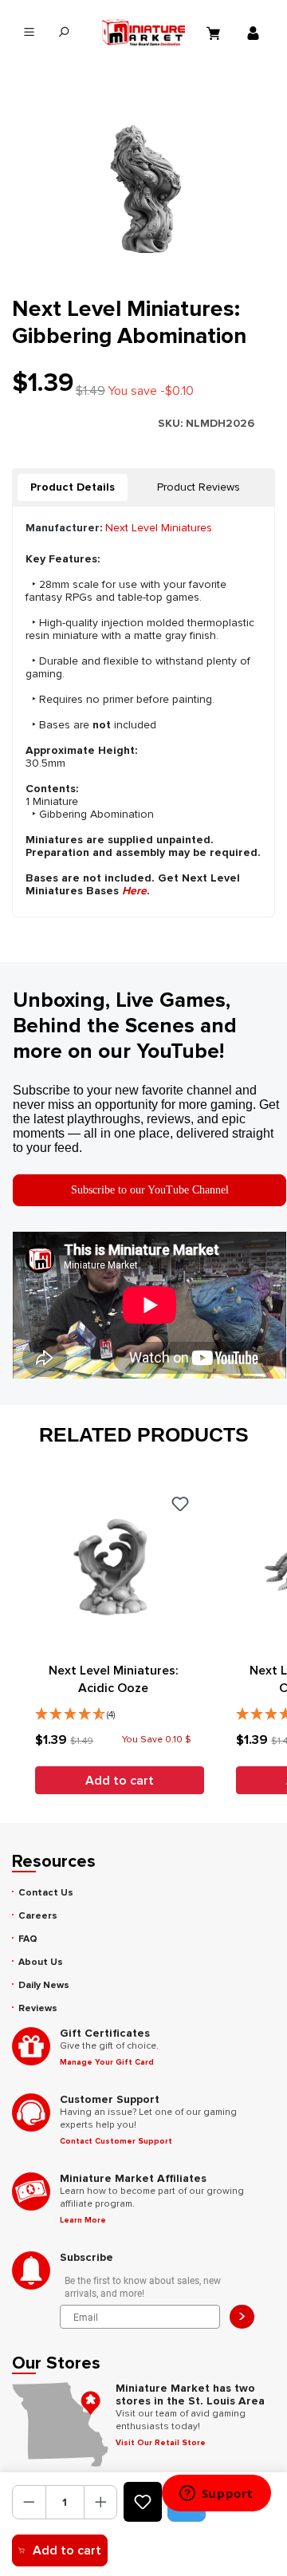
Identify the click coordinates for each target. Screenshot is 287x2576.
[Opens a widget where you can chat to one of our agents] (216, 2495)
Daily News (44, 1985)
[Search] (63, 32)
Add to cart (67, 2550)
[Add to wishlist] (143, 2502)
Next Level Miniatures (159, 528)
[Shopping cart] (215, 33)
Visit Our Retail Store (161, 2443)
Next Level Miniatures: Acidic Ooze (114, 1679)
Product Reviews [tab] (199, 487)
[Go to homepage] (144, 32)
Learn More (83, 2220)
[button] (113, 1710)
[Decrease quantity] (29, 2502)
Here (134, 891)
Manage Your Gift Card (107, 2062)
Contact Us (46, 1893)
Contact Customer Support (116, 2141)
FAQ (28, 1939)
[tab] (73, 487)
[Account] (255, 33)
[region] (143, 186)
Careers (38, 1916)
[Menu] (29, 32)
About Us (41, 1962)
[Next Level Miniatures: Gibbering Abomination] (143, 186)
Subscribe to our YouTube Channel (150, 1190)
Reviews (38, 2008)
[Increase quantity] (101, 2502)
